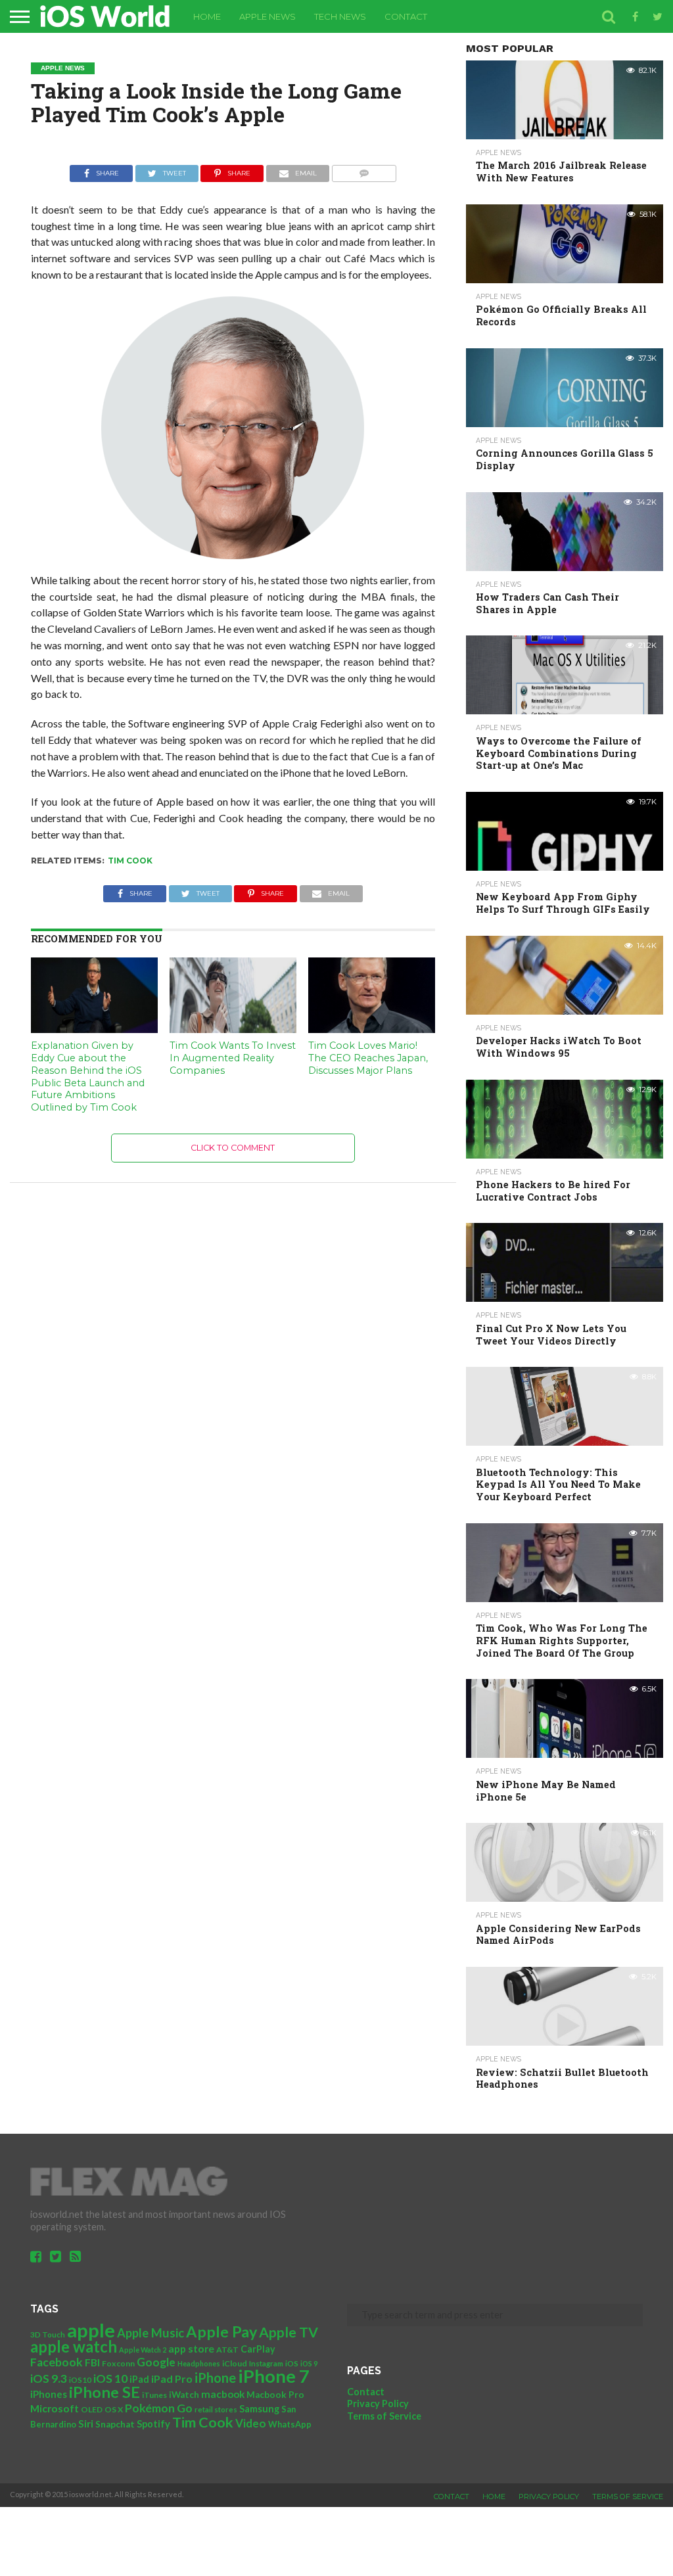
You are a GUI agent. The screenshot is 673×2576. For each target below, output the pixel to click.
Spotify (153, 2424)
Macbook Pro (275, 2395)
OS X (114, 2409)
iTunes (154, 2395)
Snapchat (115, 2424)
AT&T (227, 2350)
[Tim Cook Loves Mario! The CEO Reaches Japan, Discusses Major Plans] (372, 1029)
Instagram (266, 2363)
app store (191, 2348)
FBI (92, 2362)
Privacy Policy (378, 2403)
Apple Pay (221, 2332)
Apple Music (151, 2333)
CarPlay (258, 2349)
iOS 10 (110, 2378)
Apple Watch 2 (143, 2350)
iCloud (235, 2363)
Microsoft (55, 2408)
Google (156, 2362)
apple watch (74, 2347)
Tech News (340, 16)
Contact (406, 16)
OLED (92, 2409)
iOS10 (80, 2380)
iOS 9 (309, 2363)
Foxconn (118, 2363)
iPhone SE (104, 2392)
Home (207, 16)
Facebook (57, 2362)
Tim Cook (130, 861)
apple (91, 2330)
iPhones (49, 2394)
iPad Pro (172, 2379)
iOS (292, 2363)
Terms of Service (384, 2416)
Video (251, 2423)
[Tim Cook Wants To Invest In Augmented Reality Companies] (233, 1029)
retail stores (216, 2409)
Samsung (259, 2409)
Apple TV (289, 2332)
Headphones (199, 2363)
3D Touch (48, 2334)
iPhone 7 (274, 2376)
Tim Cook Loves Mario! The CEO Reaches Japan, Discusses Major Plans (368, 1058)
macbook (223, 2394)
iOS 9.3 (49, 2379)
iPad (139, 2379)
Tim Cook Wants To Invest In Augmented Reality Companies (233, 1058)
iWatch (184, 2395)
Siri (86, 2424)
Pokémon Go (159, 2408)
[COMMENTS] (364, 170)
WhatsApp (290, 2424)
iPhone (215, 2378)
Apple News (267, 16)
